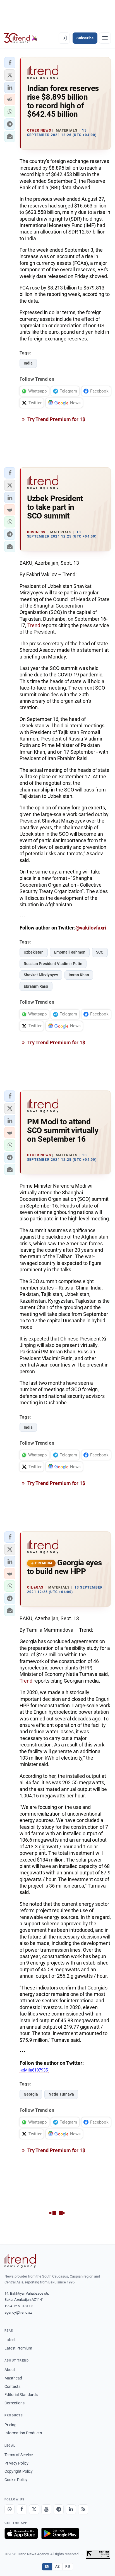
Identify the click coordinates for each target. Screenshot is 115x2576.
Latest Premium (18, 2348)
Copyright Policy (19, 2471)
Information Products (23, 2433)
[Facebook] (22, 2509)
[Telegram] (59, 2509)
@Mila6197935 (34, 2070)
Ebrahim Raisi (36, 986)
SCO (100, 952)
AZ (57, 2566)
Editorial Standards (21, 2395)
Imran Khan (79, 975)
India (28, 363)
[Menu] (105, 38)
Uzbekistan (34, 952)
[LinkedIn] (71, 2509)
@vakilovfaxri (91, 928)
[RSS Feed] (83, 2509)
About (10, 2370)
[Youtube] (46, 2509)
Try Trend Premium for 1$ (56, 419)
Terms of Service (19, 2455)
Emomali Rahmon (70, 952)
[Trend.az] (21, 38)
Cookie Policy (16, 2480)
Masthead (13, 2378)
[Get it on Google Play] (60, 2533)
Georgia (31, 2094)
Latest (10, 2340)
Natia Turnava (61, 2094)
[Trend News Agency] (20, 2261)
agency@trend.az (18, 2312)
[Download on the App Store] (21, 2533)
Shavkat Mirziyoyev (41, 975)
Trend (34, 625)
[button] (10, 63)
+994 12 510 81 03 (19, 2306)
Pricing (10, 2425)
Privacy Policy (16, 2463)
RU (68, 2566)
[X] (34, 2509)
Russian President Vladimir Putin (53, 964)
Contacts (12, 2386)
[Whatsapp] (9, 2509)
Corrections (15, 2403)
